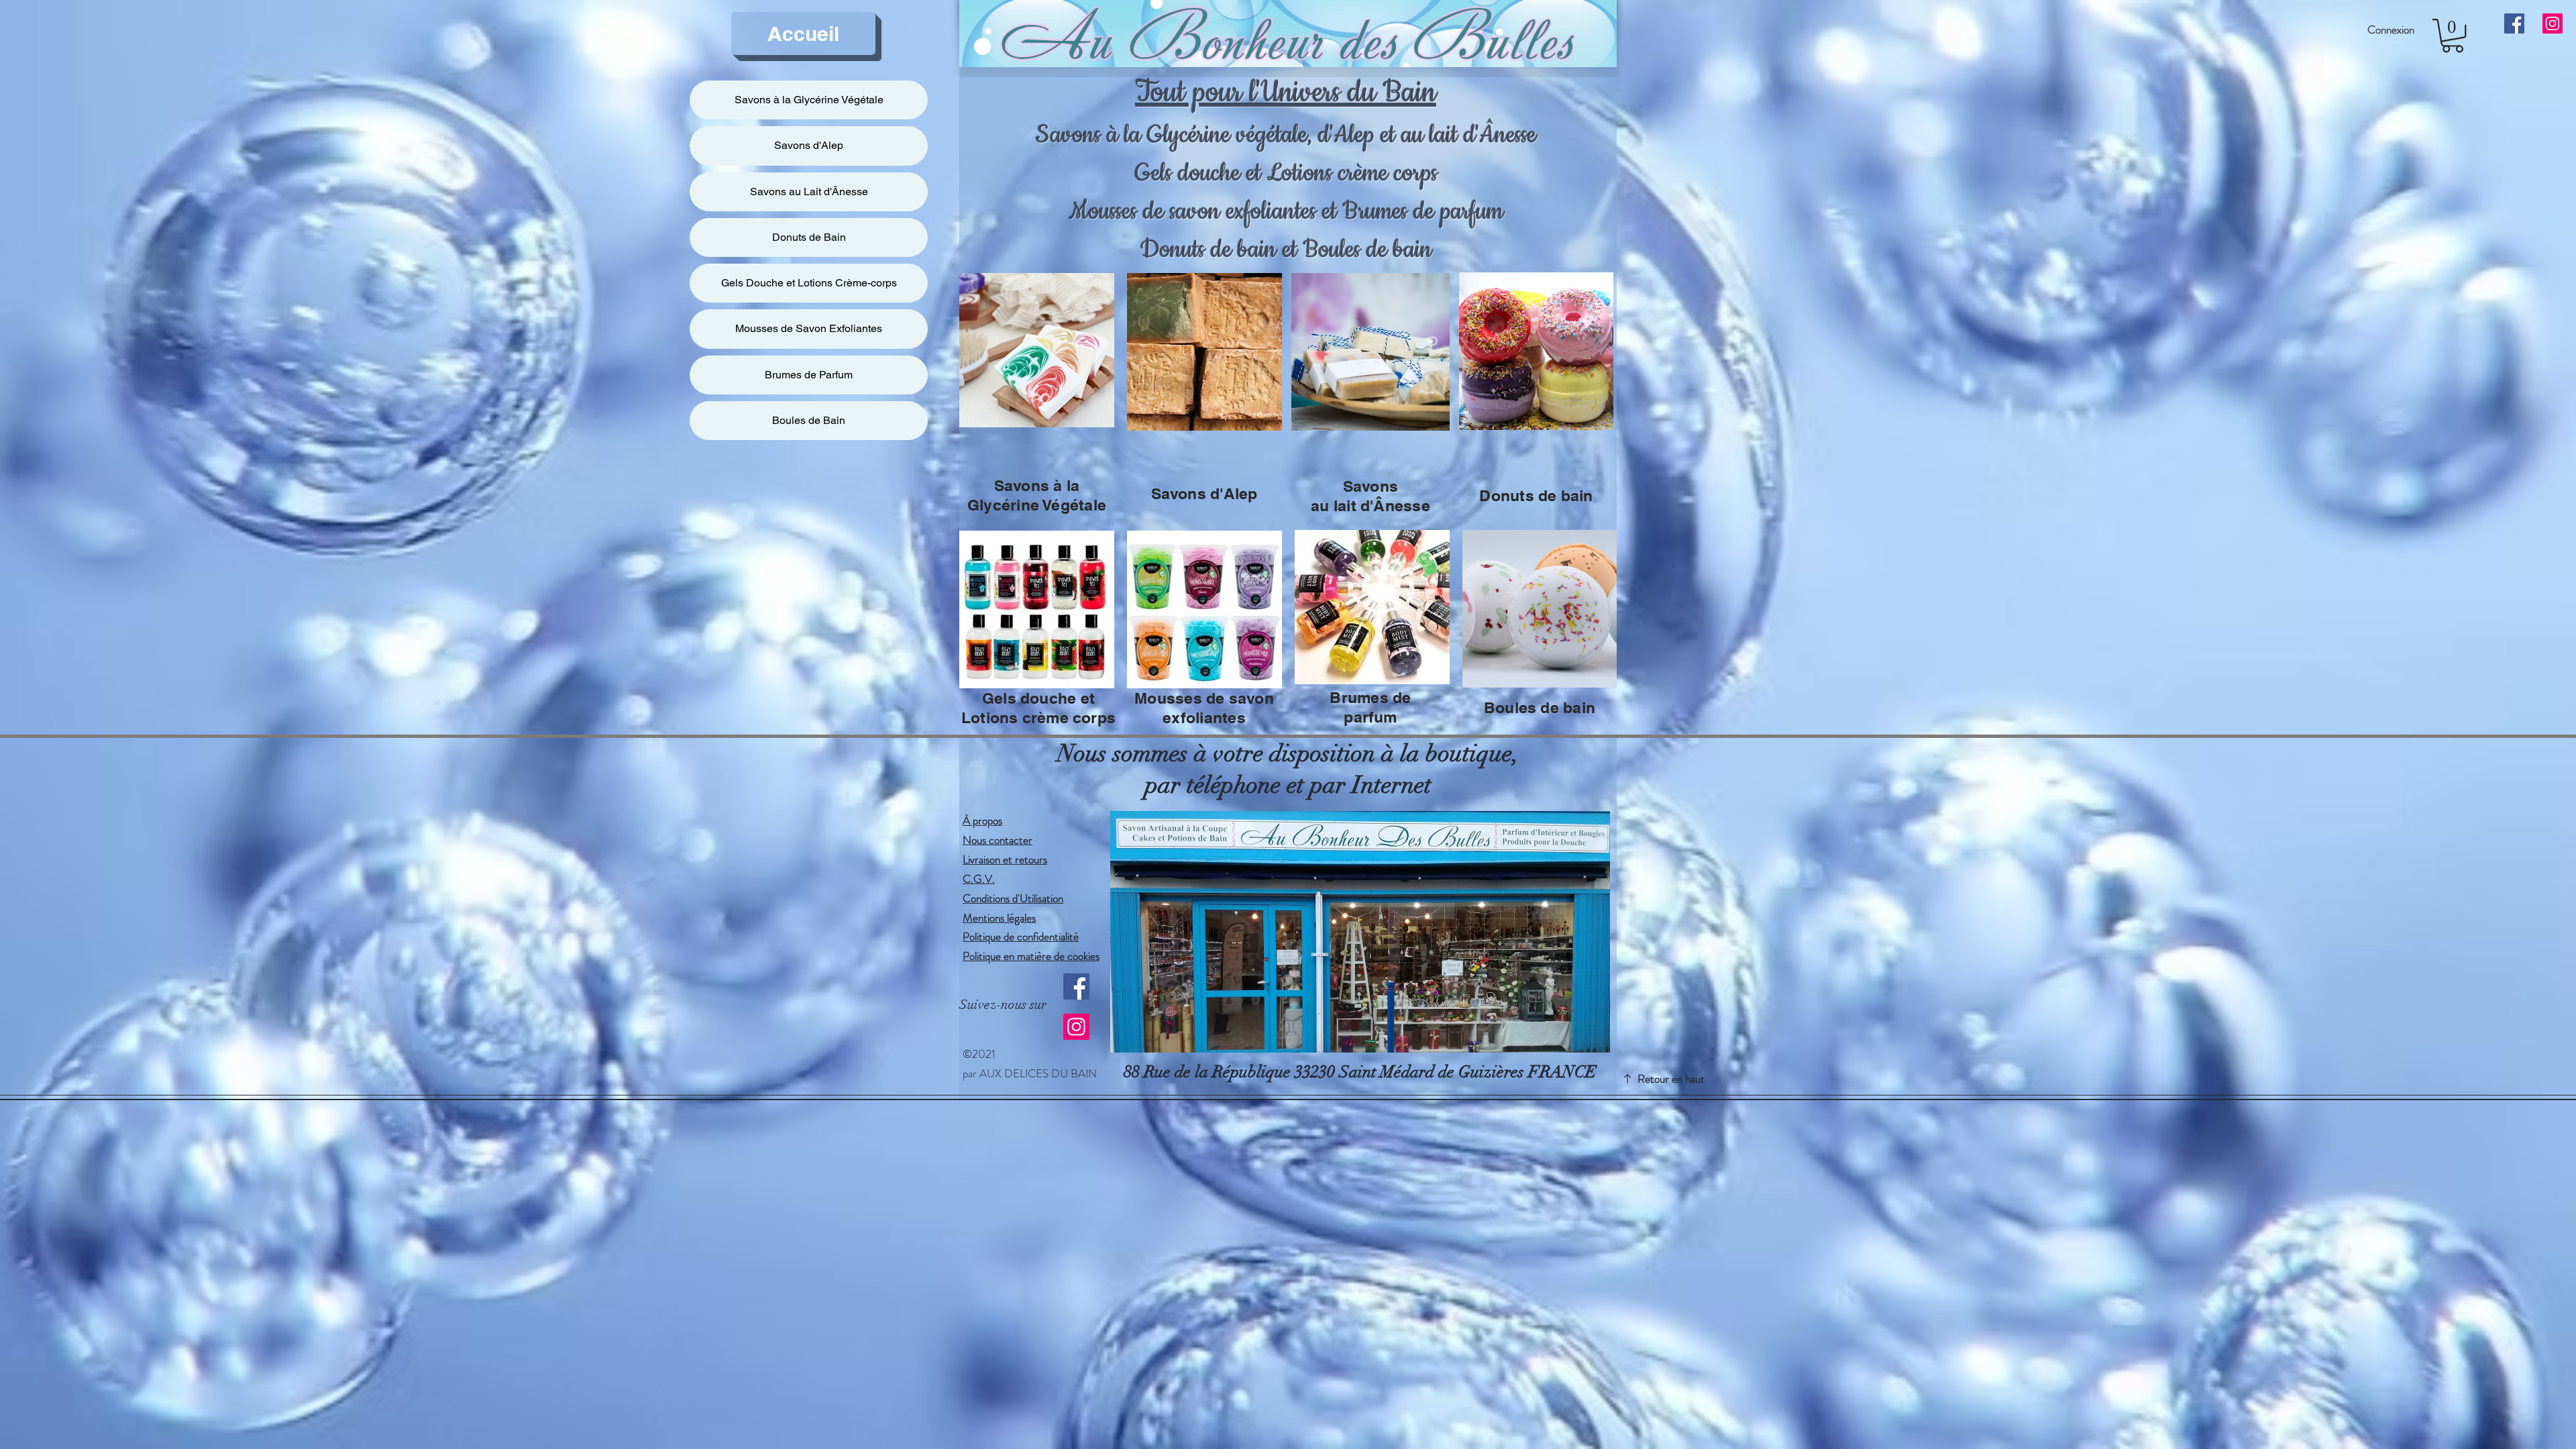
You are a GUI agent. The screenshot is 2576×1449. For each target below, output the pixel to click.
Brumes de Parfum (809, 375)
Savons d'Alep (809, 145)
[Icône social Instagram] (2553, 23)
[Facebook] (1076, 986)
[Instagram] (1076, 1027)
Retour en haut (1671, 1079)
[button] (2453, 36)
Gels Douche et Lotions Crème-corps (809, 283)
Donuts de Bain (809, 237)
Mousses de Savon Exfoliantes (809, 328)
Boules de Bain (809, 420)
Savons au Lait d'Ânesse (809, 192)
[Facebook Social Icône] (2514, 23)
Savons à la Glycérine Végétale (809, 100)
